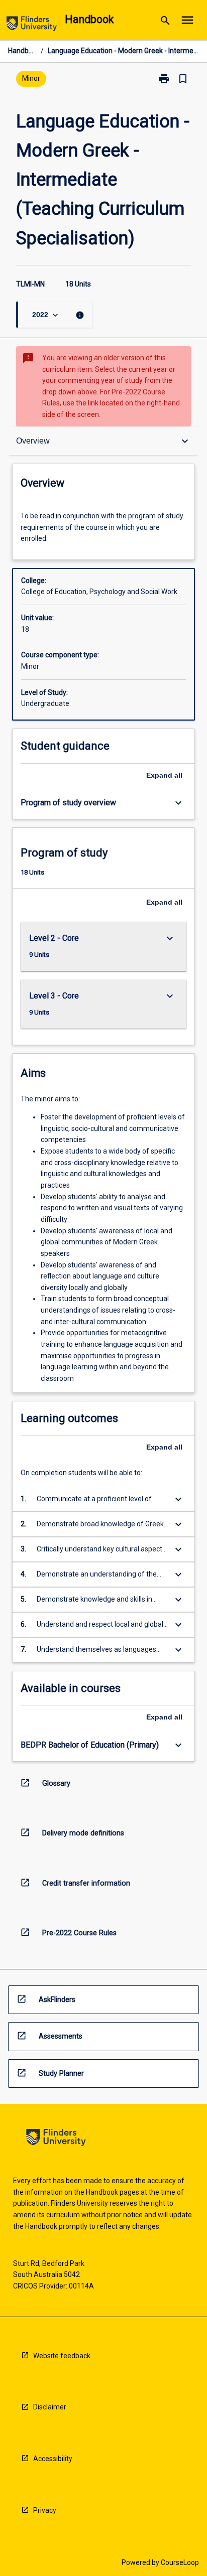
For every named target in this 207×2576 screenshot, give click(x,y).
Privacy (45, 2510)
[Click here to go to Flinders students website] (32, 25)
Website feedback (62, 2356)
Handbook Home (22, 51)
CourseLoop (180, 2562)
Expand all (164, 775)
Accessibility (53, 2459)
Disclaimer (50, 2407)
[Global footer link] (56, 2139)
